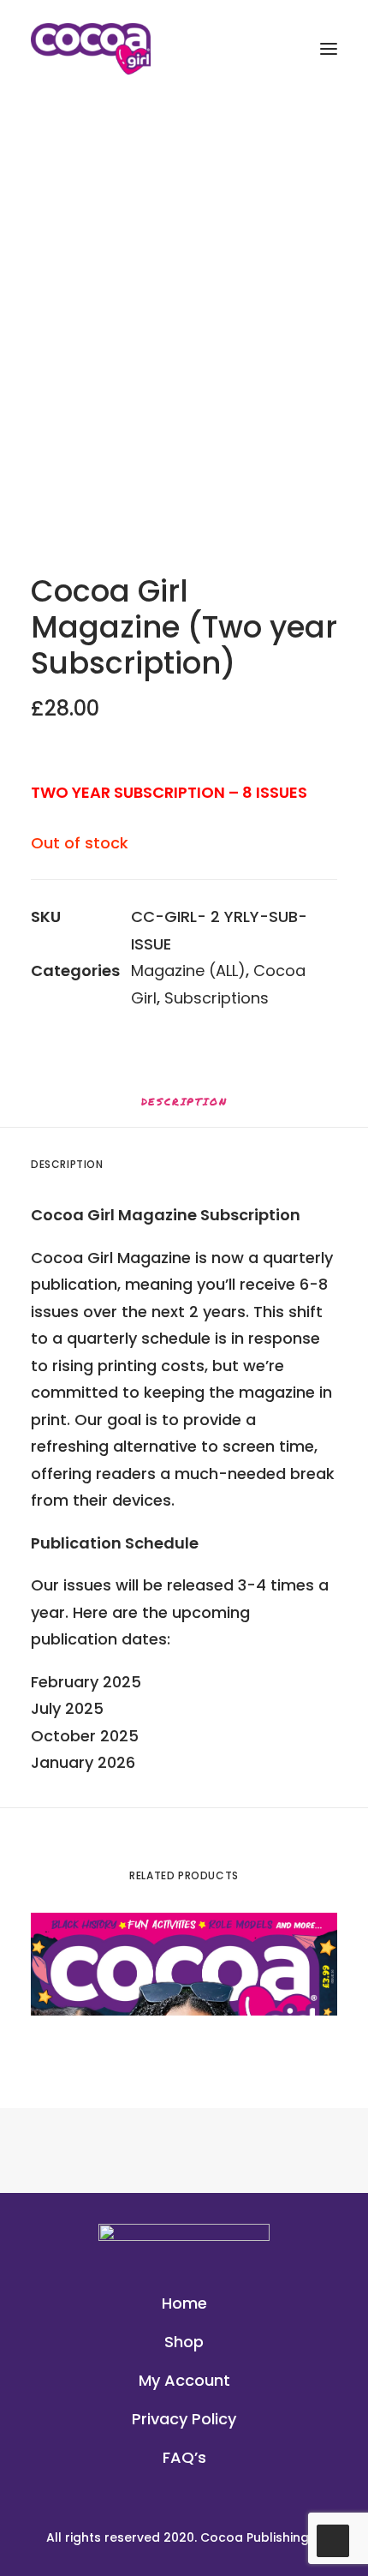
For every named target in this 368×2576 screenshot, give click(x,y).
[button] (184, 350)
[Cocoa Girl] (91, 49)
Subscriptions (217, 998)
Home (184, 2303)
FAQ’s (184, 2457)
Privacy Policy (184, 2419)
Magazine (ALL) (188, 970)
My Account (184, 2380)
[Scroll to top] (333, 2540)
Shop (184, 2342)
